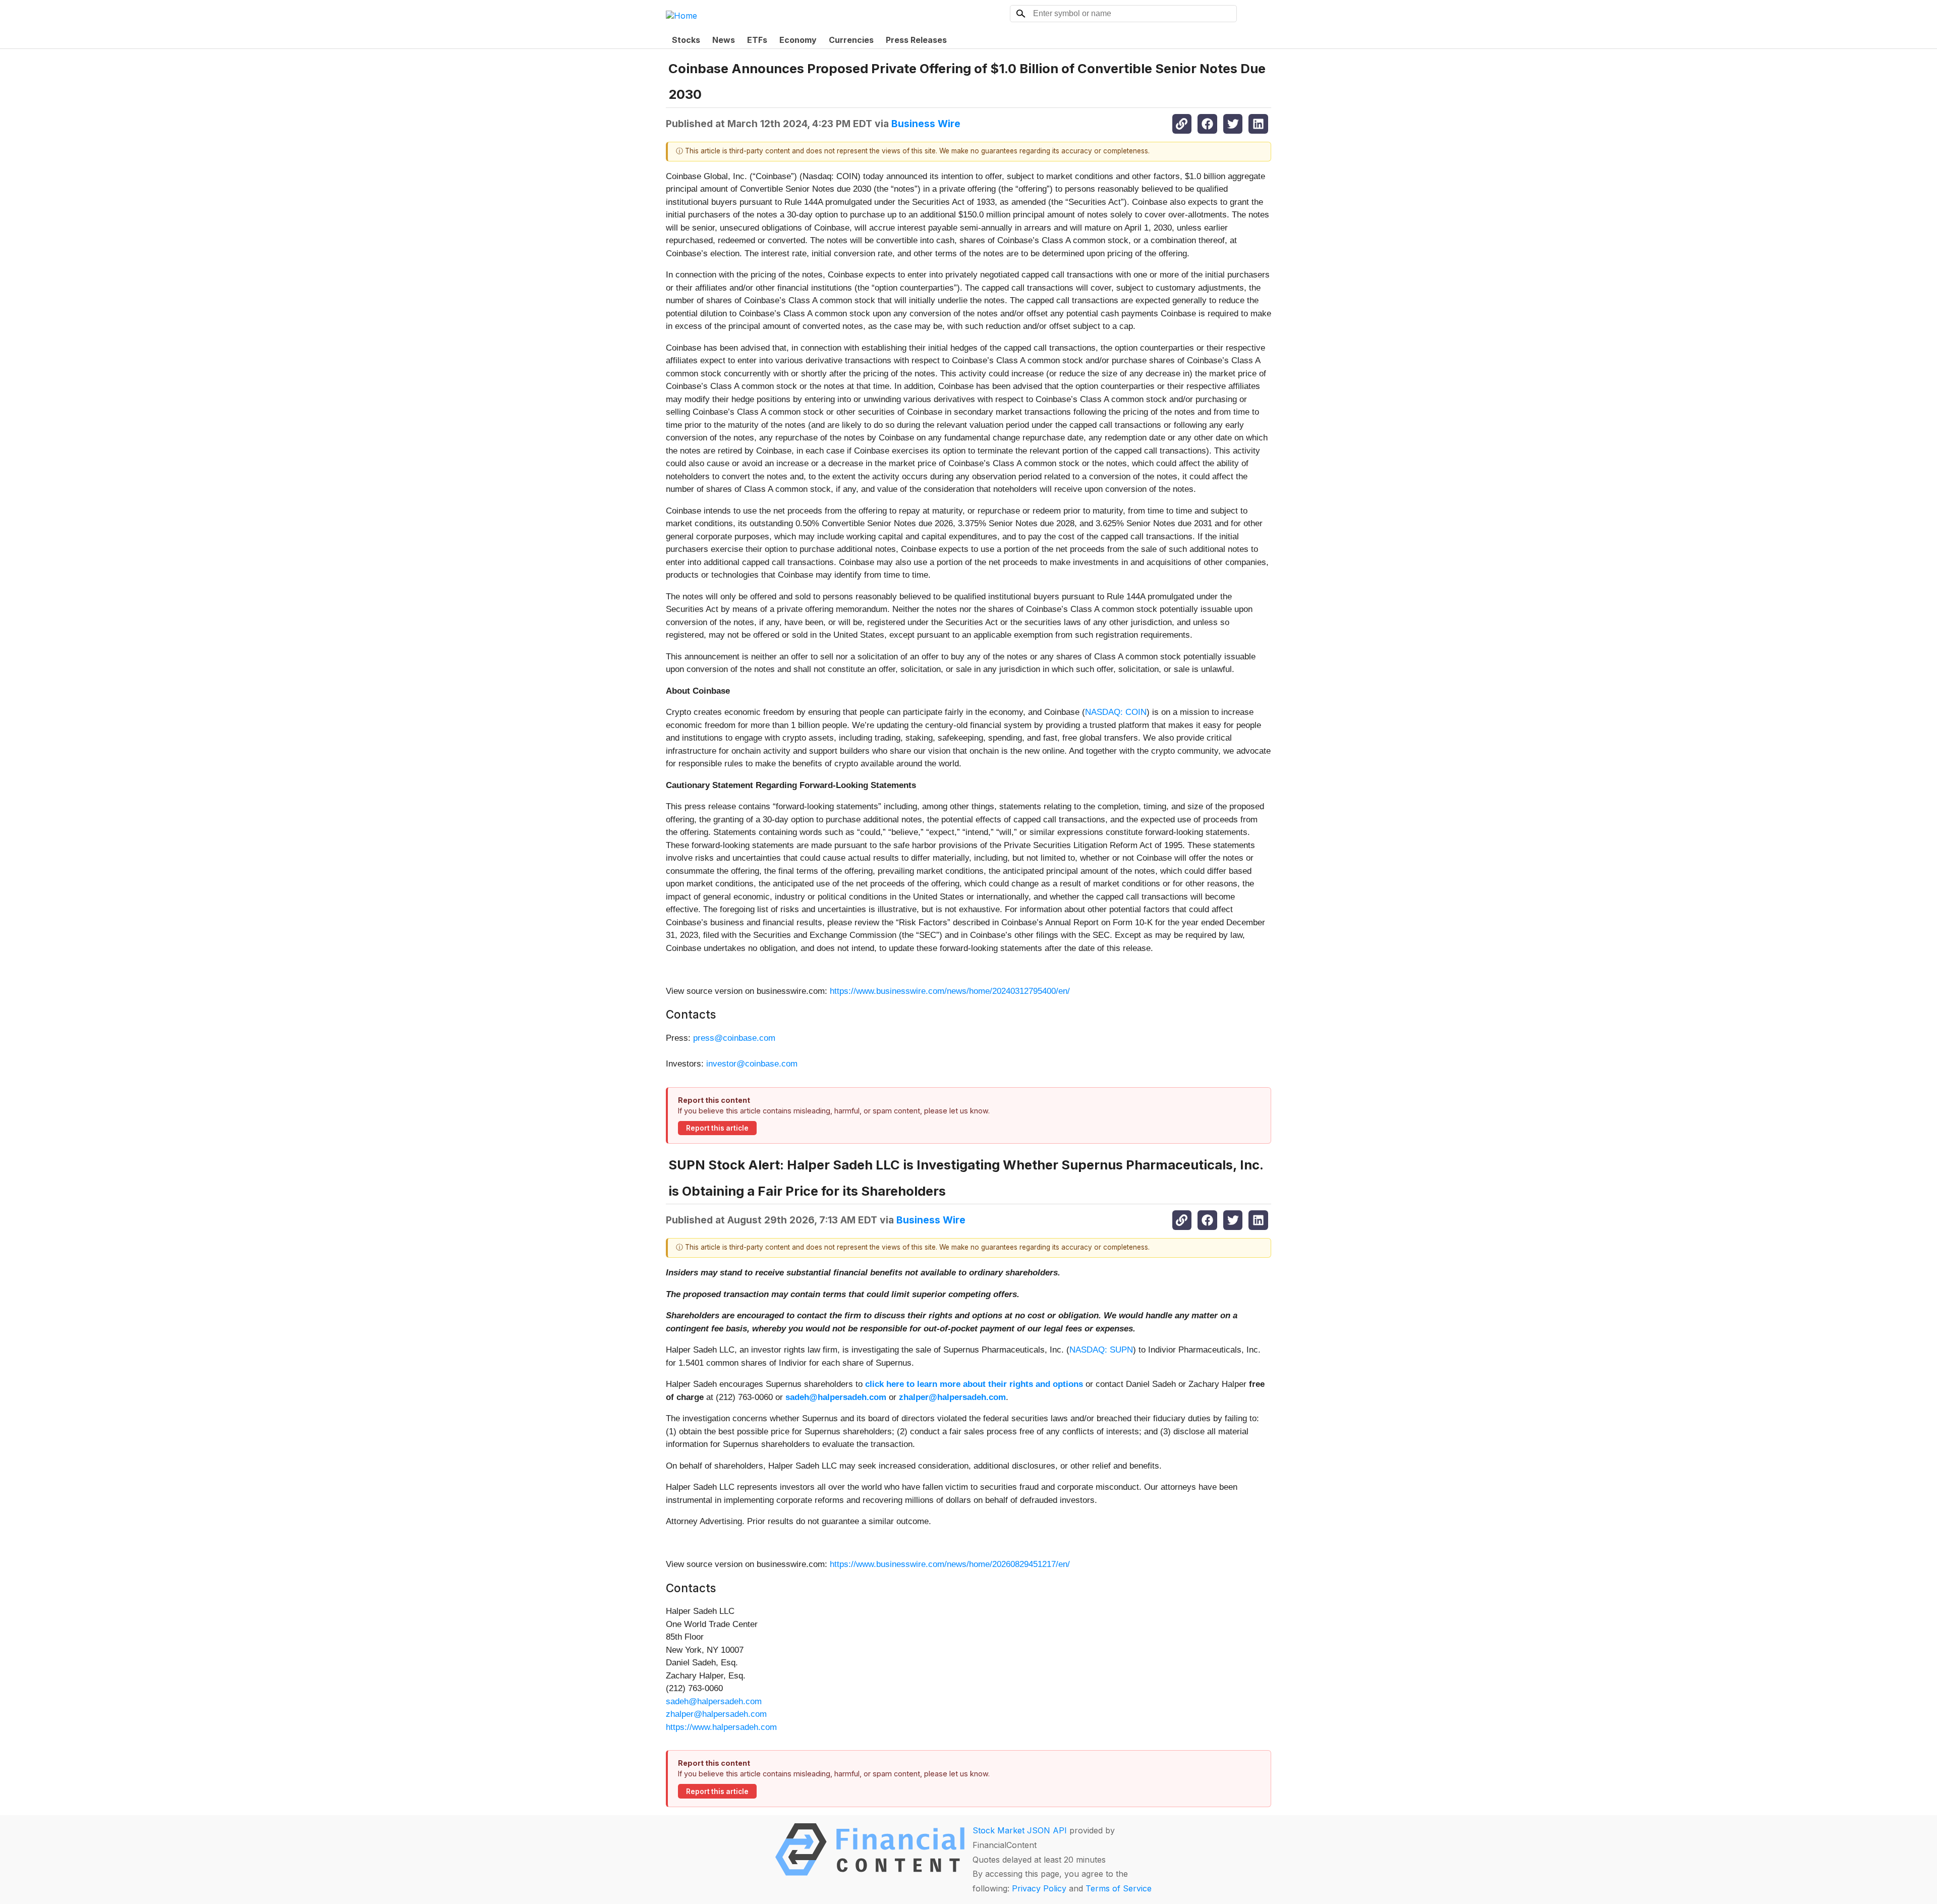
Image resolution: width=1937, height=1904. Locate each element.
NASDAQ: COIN (1116, 712)
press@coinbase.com (734, 1038)
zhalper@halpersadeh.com (716, 1714)
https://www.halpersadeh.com (721, 1727)
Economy (798, 40)
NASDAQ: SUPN (1101, 1350)
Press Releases (916, 40)
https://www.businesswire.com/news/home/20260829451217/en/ (950, 1564)
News (724, 40)
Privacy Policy (1039, 1888)
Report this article (717, 1128)
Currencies (851, 40)
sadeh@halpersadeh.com (714, 1701)
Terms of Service (1119, 1888)
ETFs (757, 40)
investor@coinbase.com (752, 1064)
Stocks (686, 40)
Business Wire (926, 124)
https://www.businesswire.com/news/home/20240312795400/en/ (950, 991)
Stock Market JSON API (1020, 1830)
